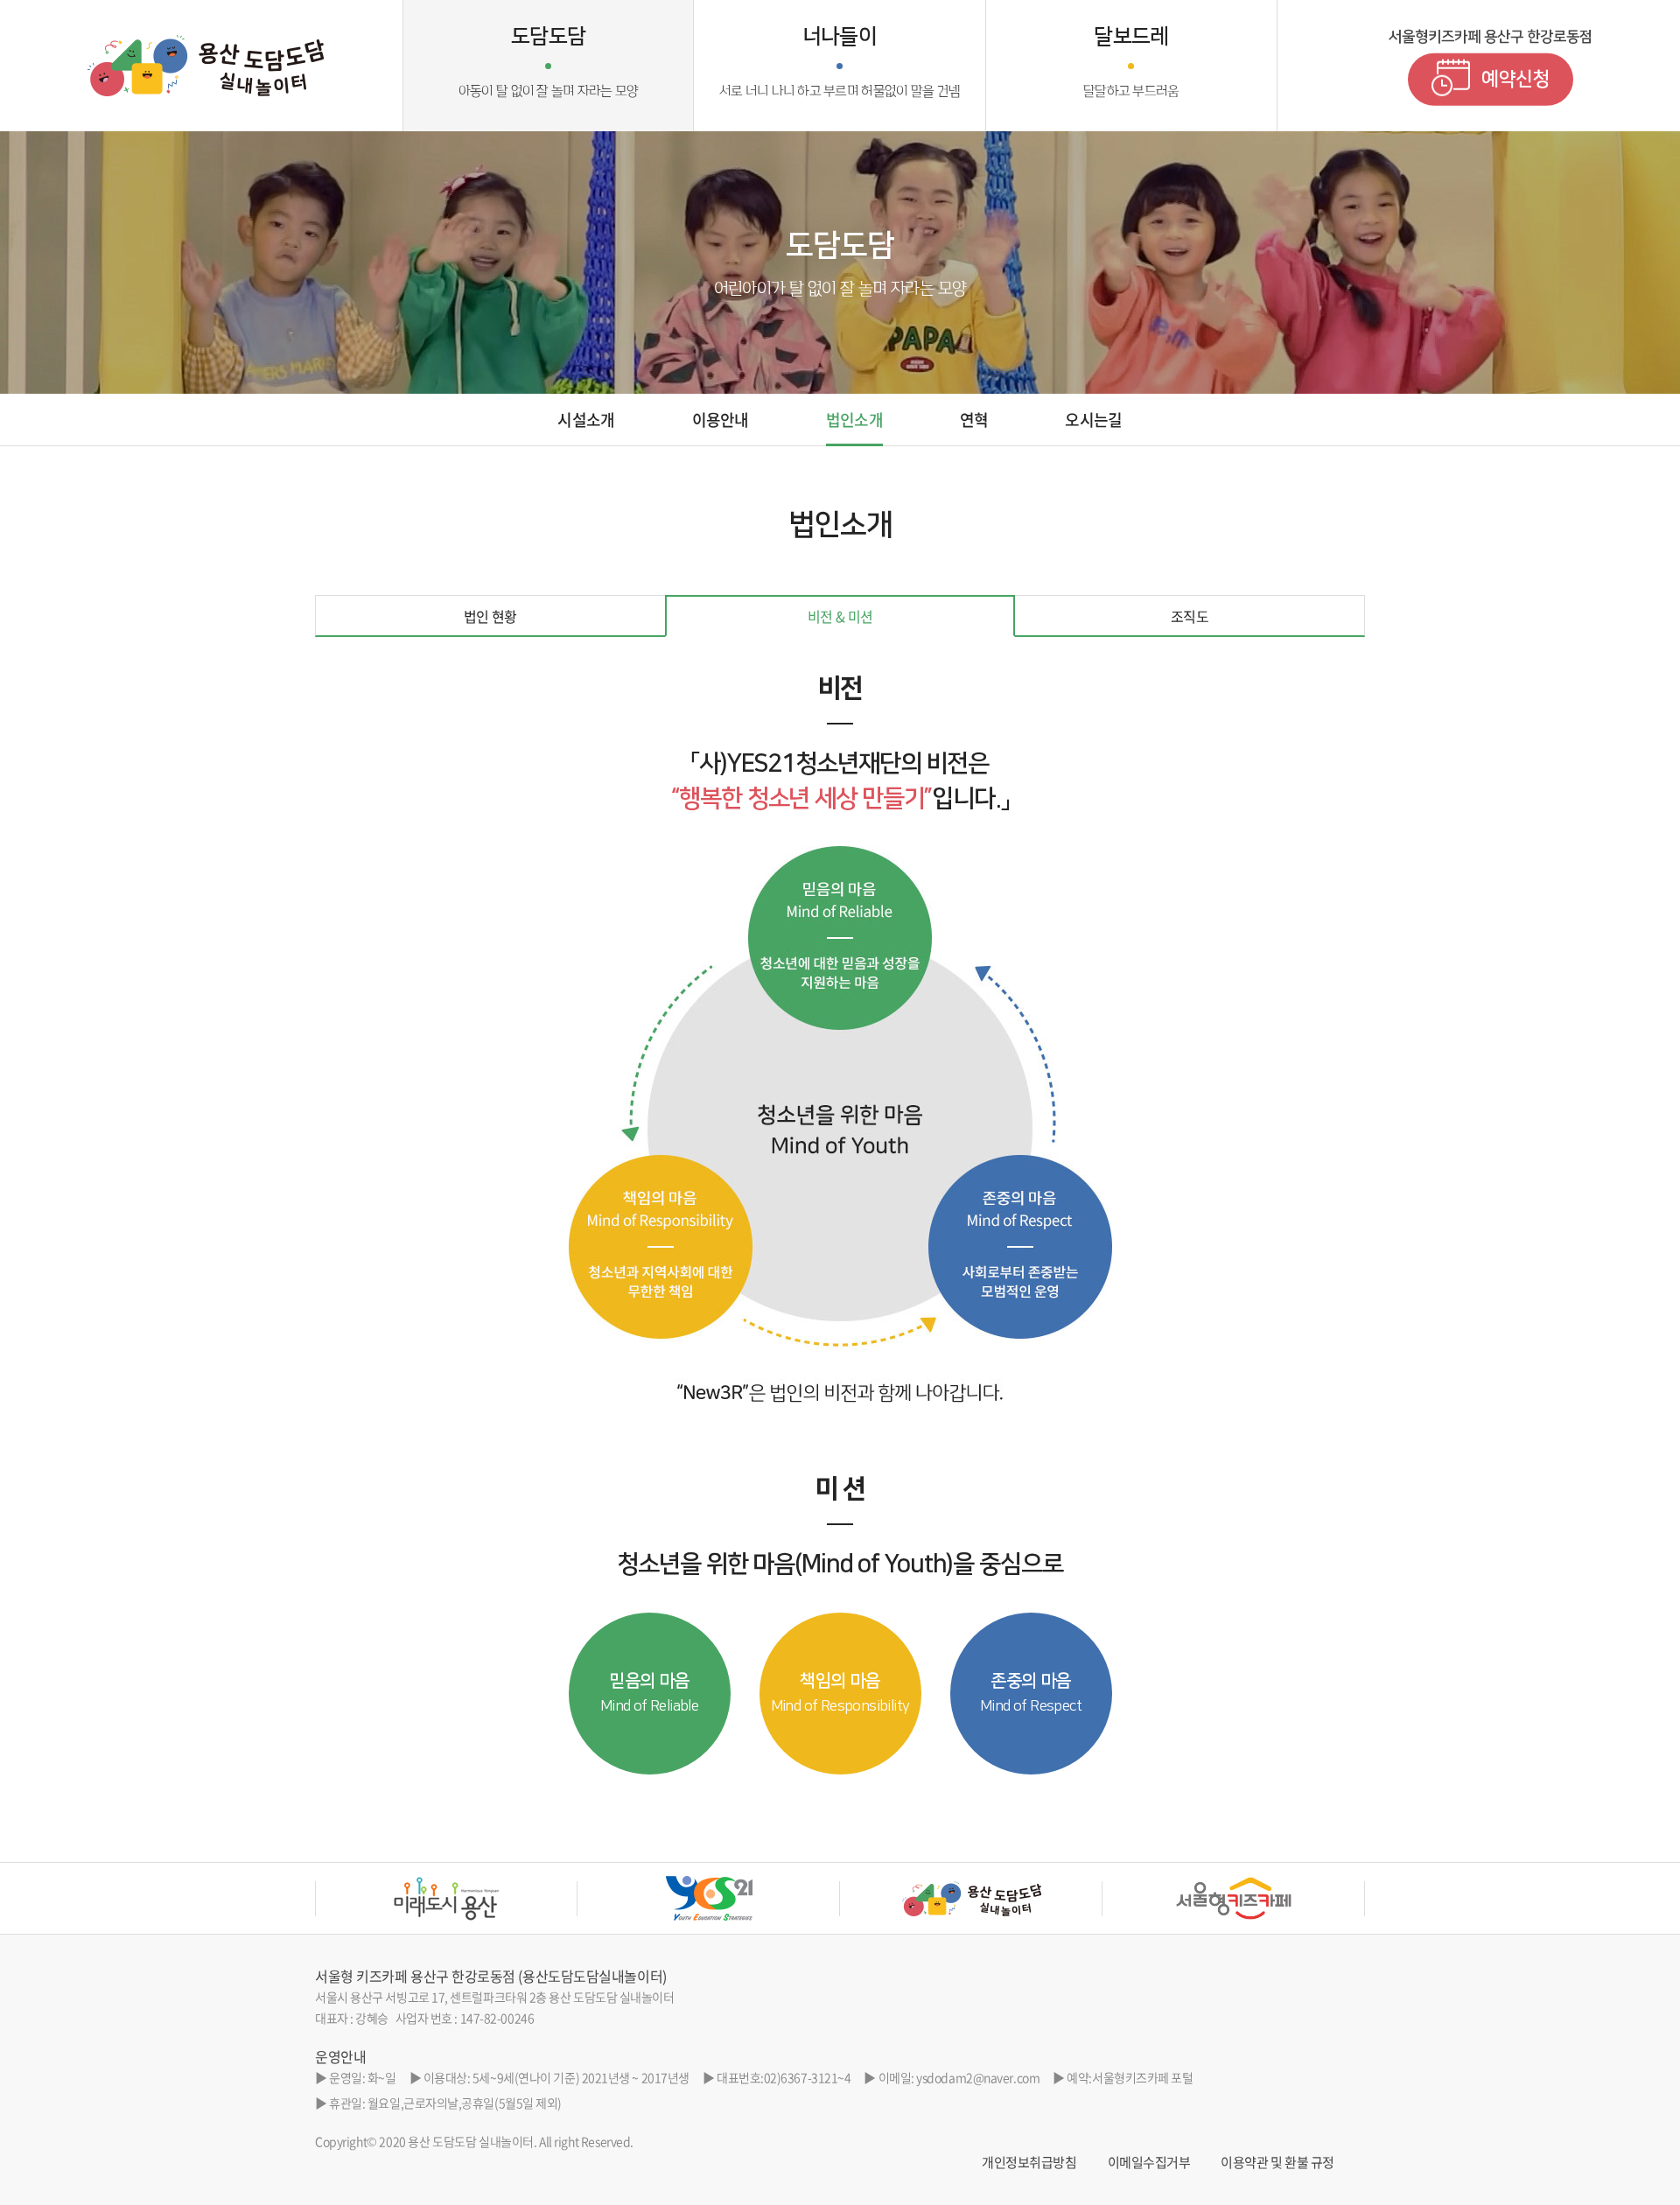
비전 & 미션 (840, 616)
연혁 (974, 420)
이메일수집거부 (1149, 2162)
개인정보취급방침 (1029, 2162)
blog (760, 2141)
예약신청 (1515, 78)
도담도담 (549, 62)
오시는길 (1093, 420)
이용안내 (721, 420)
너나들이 (840, 62)
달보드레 (1131, 62)
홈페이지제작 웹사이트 (692, 2141)
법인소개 (854, 420)
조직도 (1190, 616)
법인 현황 (490, 616)
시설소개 (586, 420)
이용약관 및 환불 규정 (1277, 2162)
